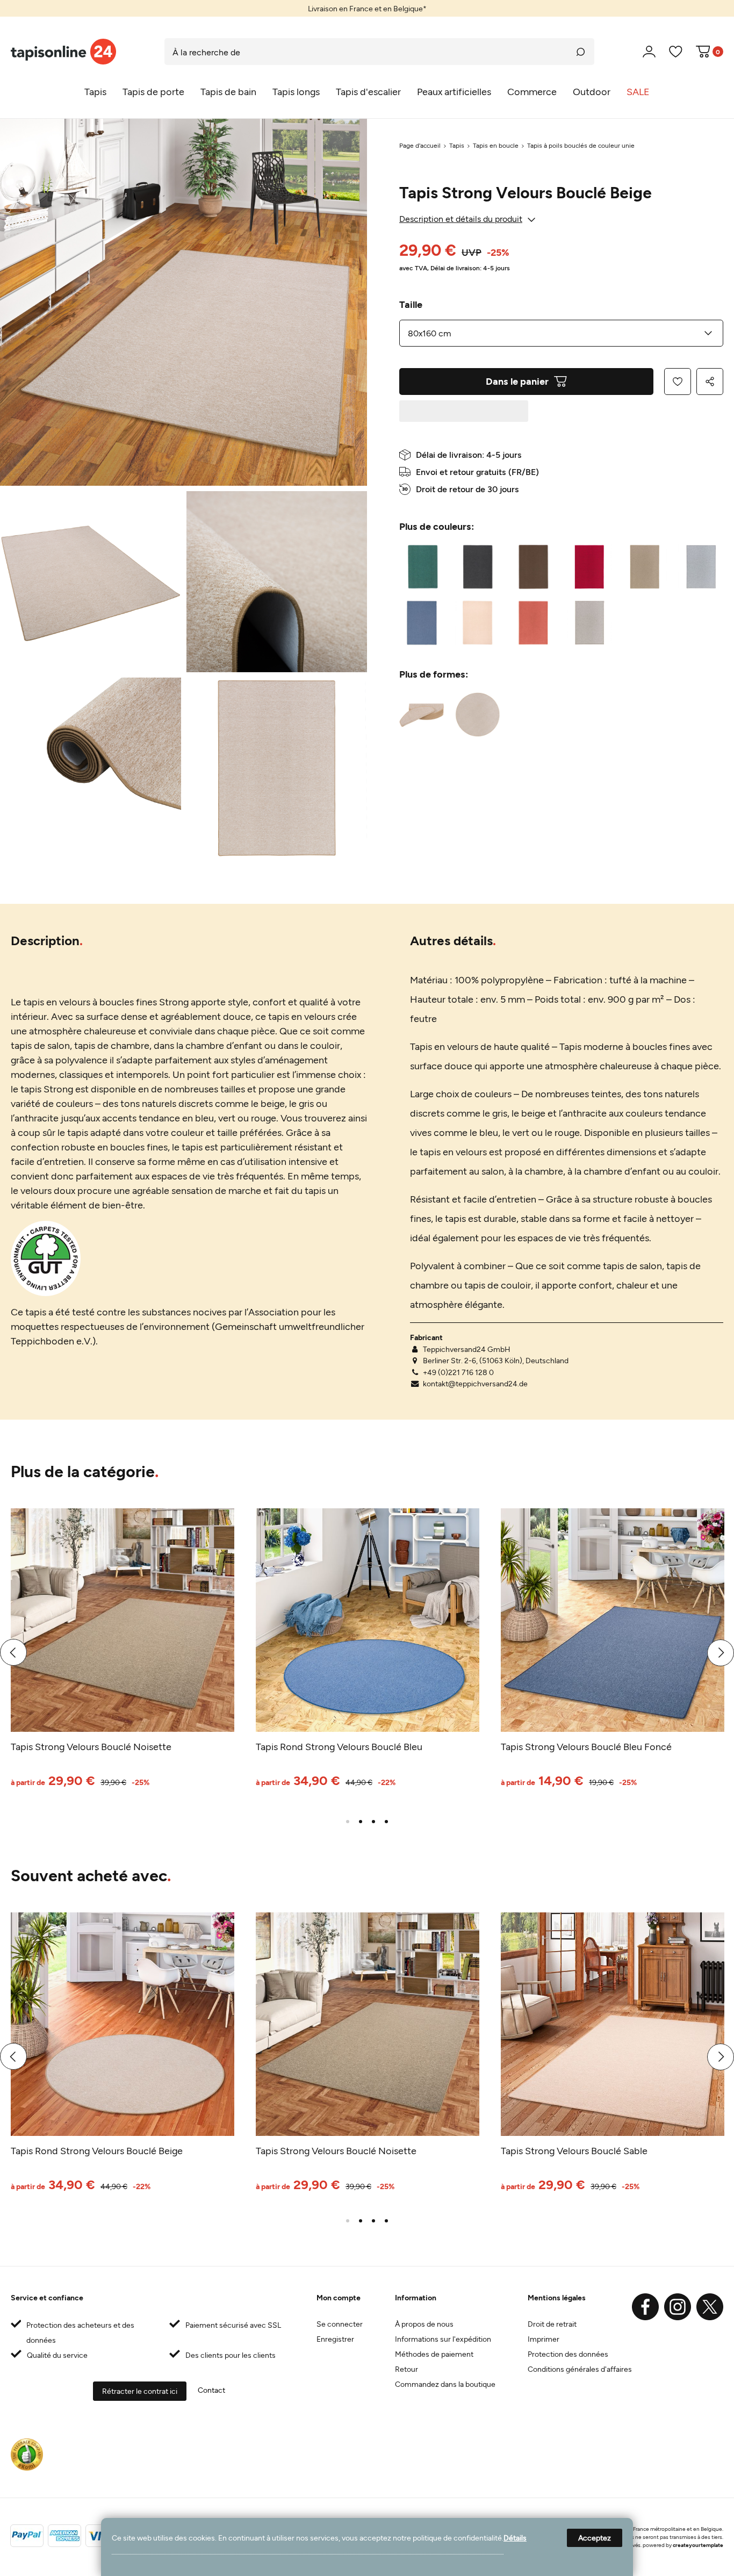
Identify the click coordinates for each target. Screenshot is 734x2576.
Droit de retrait (552, 2324)
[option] (367, 8)
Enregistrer (335, 2339)
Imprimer (544, 2339)
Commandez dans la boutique (445, 2384)
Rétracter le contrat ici (140, 2391)
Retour (406, 2369)
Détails (515, 2538)
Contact (211, 2390)
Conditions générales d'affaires (580, 2369)
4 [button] (386, 1822)
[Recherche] (581, 52)
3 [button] (373, 1822)
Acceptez (595, 2538)
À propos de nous (424, 2324)
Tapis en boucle (496, 145)
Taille (411, 304)
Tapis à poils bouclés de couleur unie (581, 145)
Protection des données (568, 2354)
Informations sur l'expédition (443, 2339)
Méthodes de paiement (434, 2354)
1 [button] (348, 1822)
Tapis (457, 145)
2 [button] (361, 1822)
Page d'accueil (420, 145)
